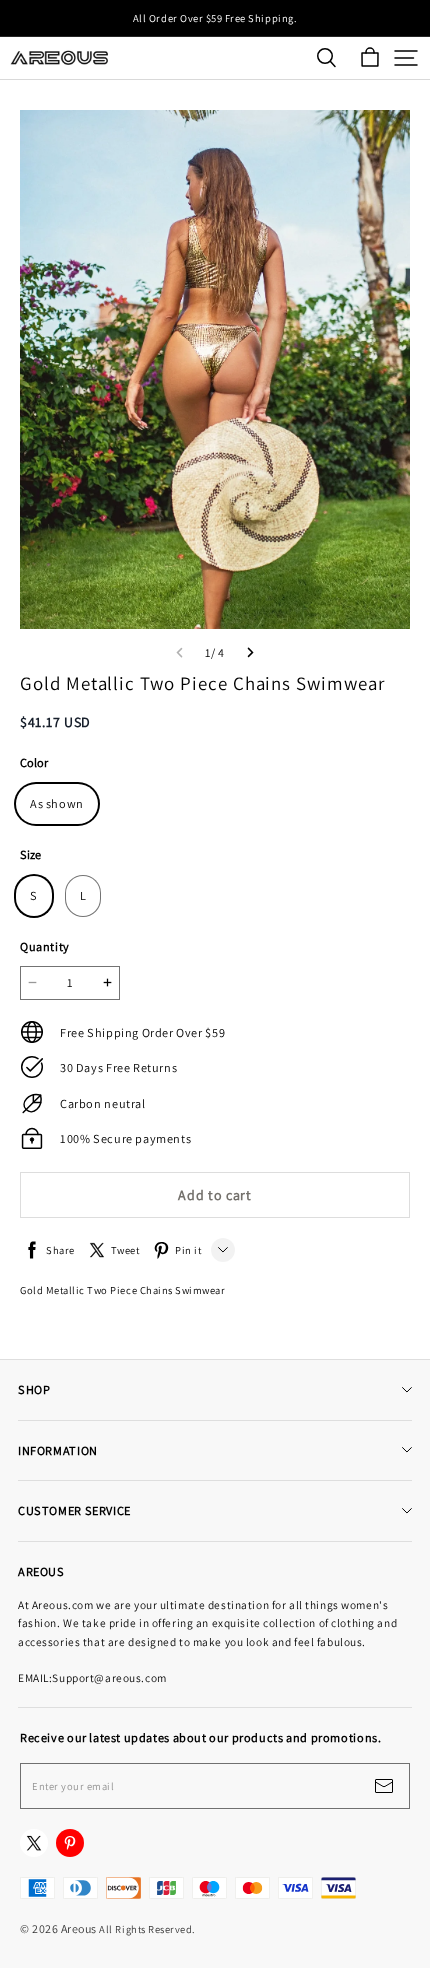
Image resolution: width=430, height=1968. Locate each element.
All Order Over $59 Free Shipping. (215, 18)
